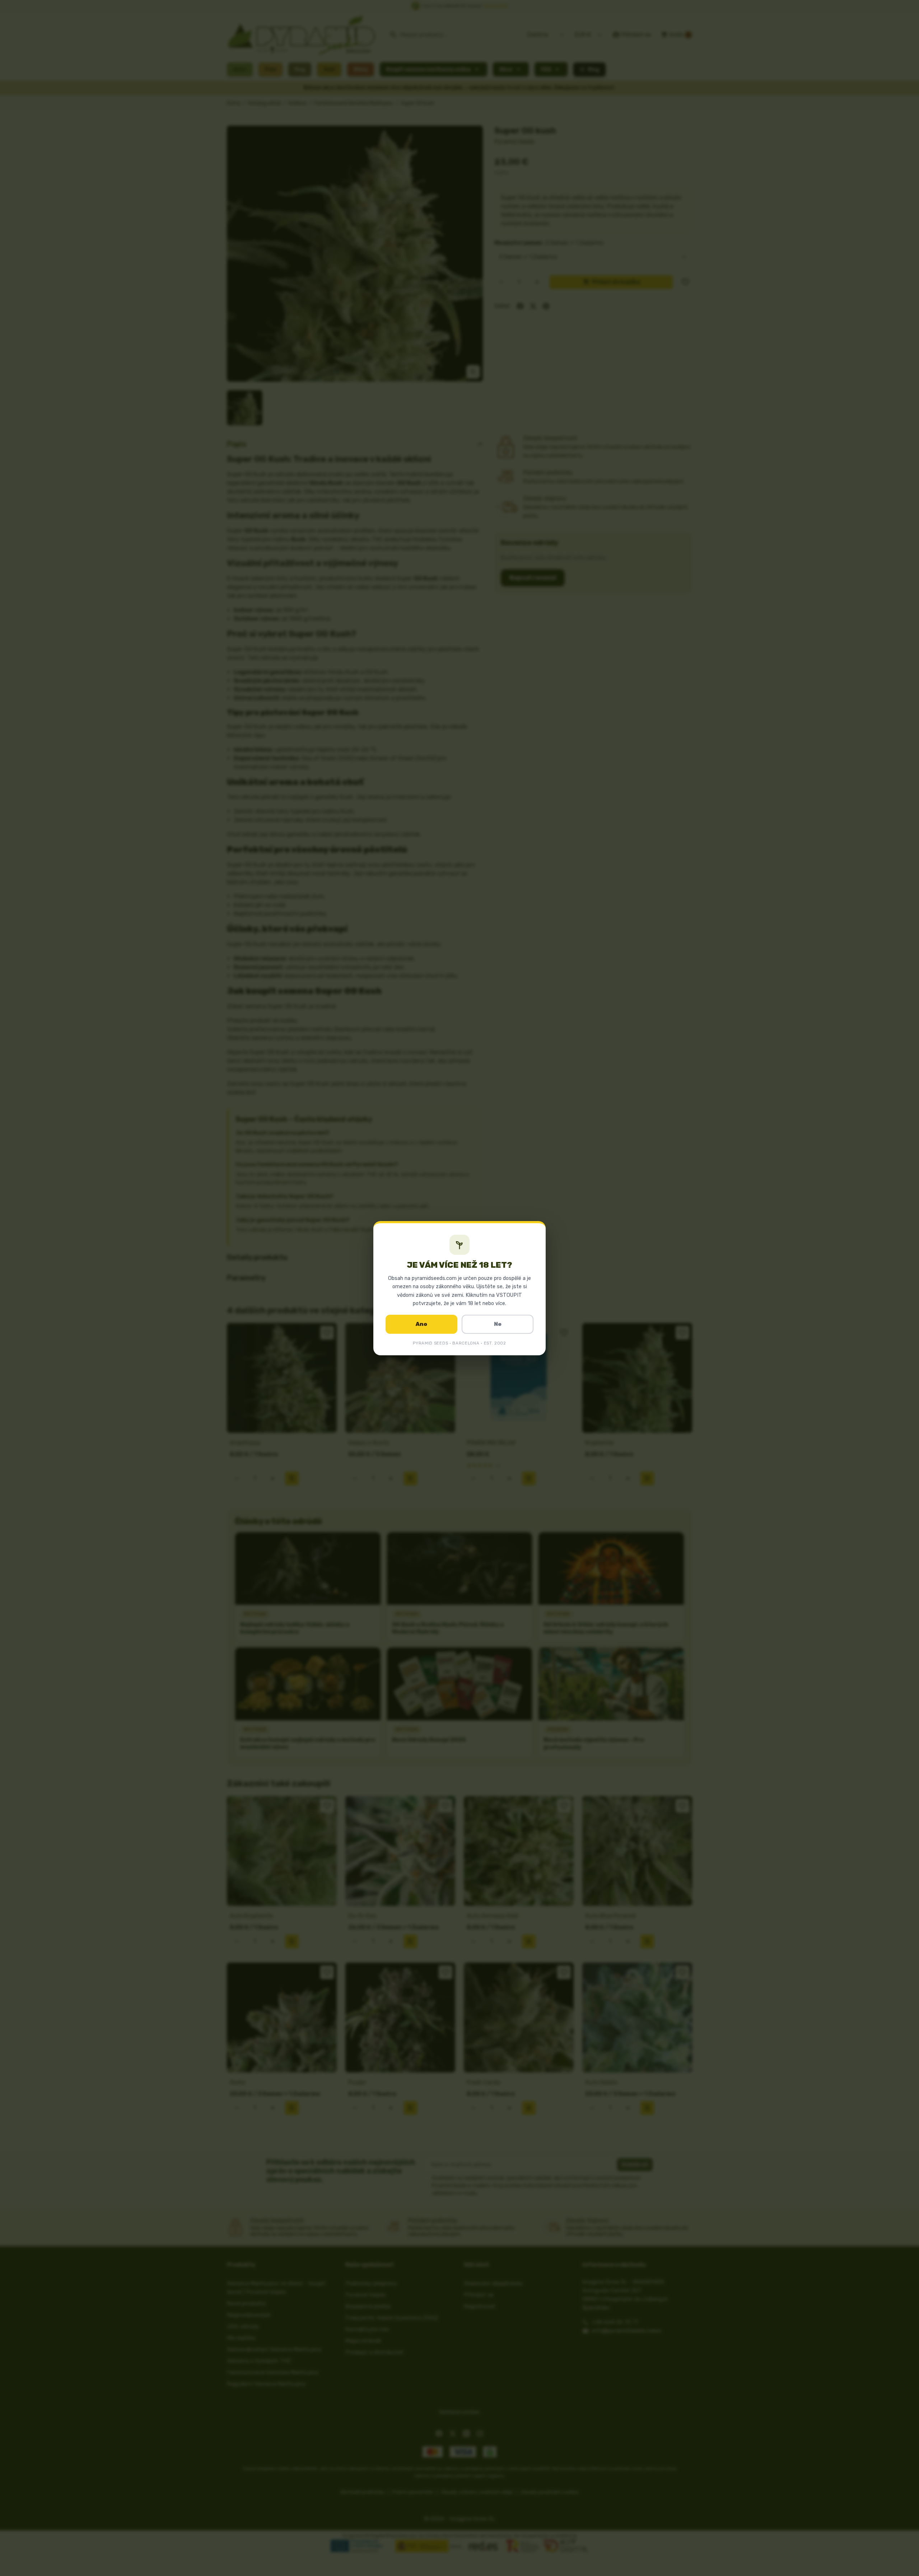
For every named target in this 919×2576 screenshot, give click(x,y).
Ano (421, 1324)
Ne (498, 1324)
